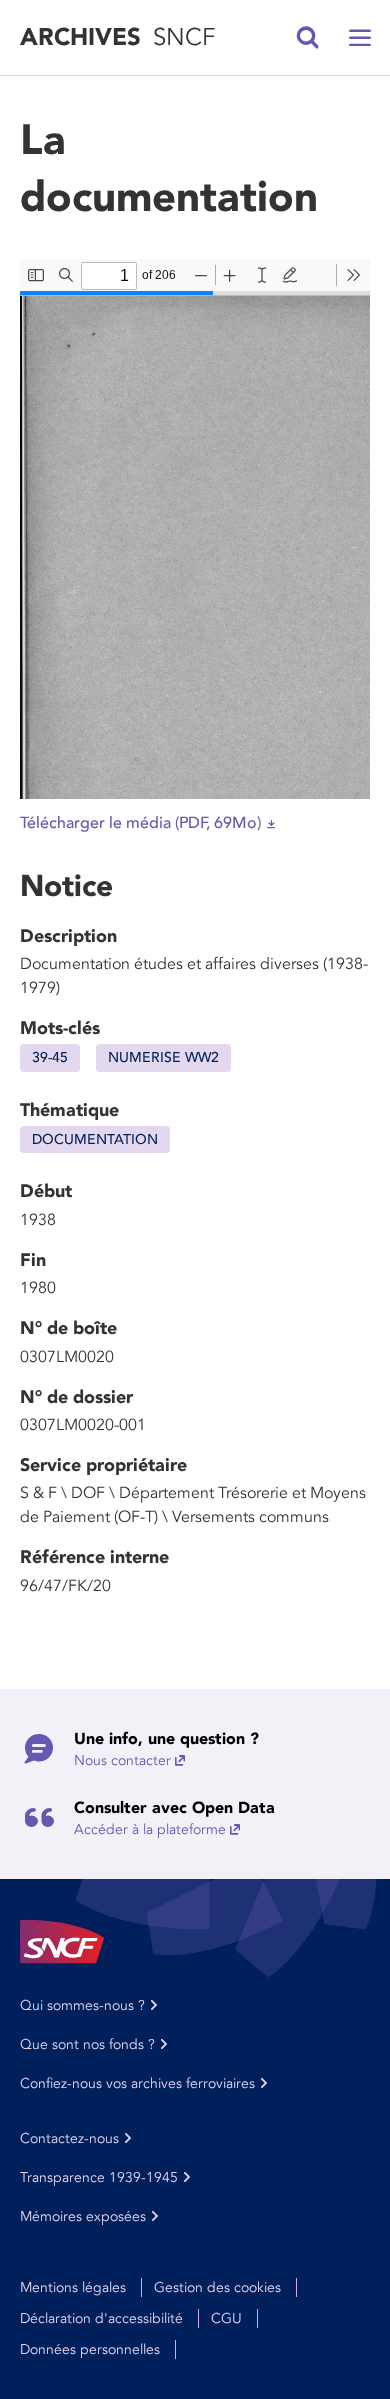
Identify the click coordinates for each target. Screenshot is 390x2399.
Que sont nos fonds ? (87, 2044)
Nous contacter (122, 1760)
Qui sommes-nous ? (82, 2005)
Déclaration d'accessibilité (101, 2318)
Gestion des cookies (217, 2287)
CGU (226, 2318)
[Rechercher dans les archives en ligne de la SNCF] (308, 38)
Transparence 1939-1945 (99, 2177)
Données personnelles (90, 2349)
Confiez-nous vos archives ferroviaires (137, 2083)
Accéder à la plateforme (150, 1829)
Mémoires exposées (83, 2216)
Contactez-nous (69, 2138)
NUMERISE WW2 (163, 1057)
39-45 (50, 1057)
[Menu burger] (360, 38)
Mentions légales (73, 2287)
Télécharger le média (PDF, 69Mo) (140, 823)
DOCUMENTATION (95, 1139)
